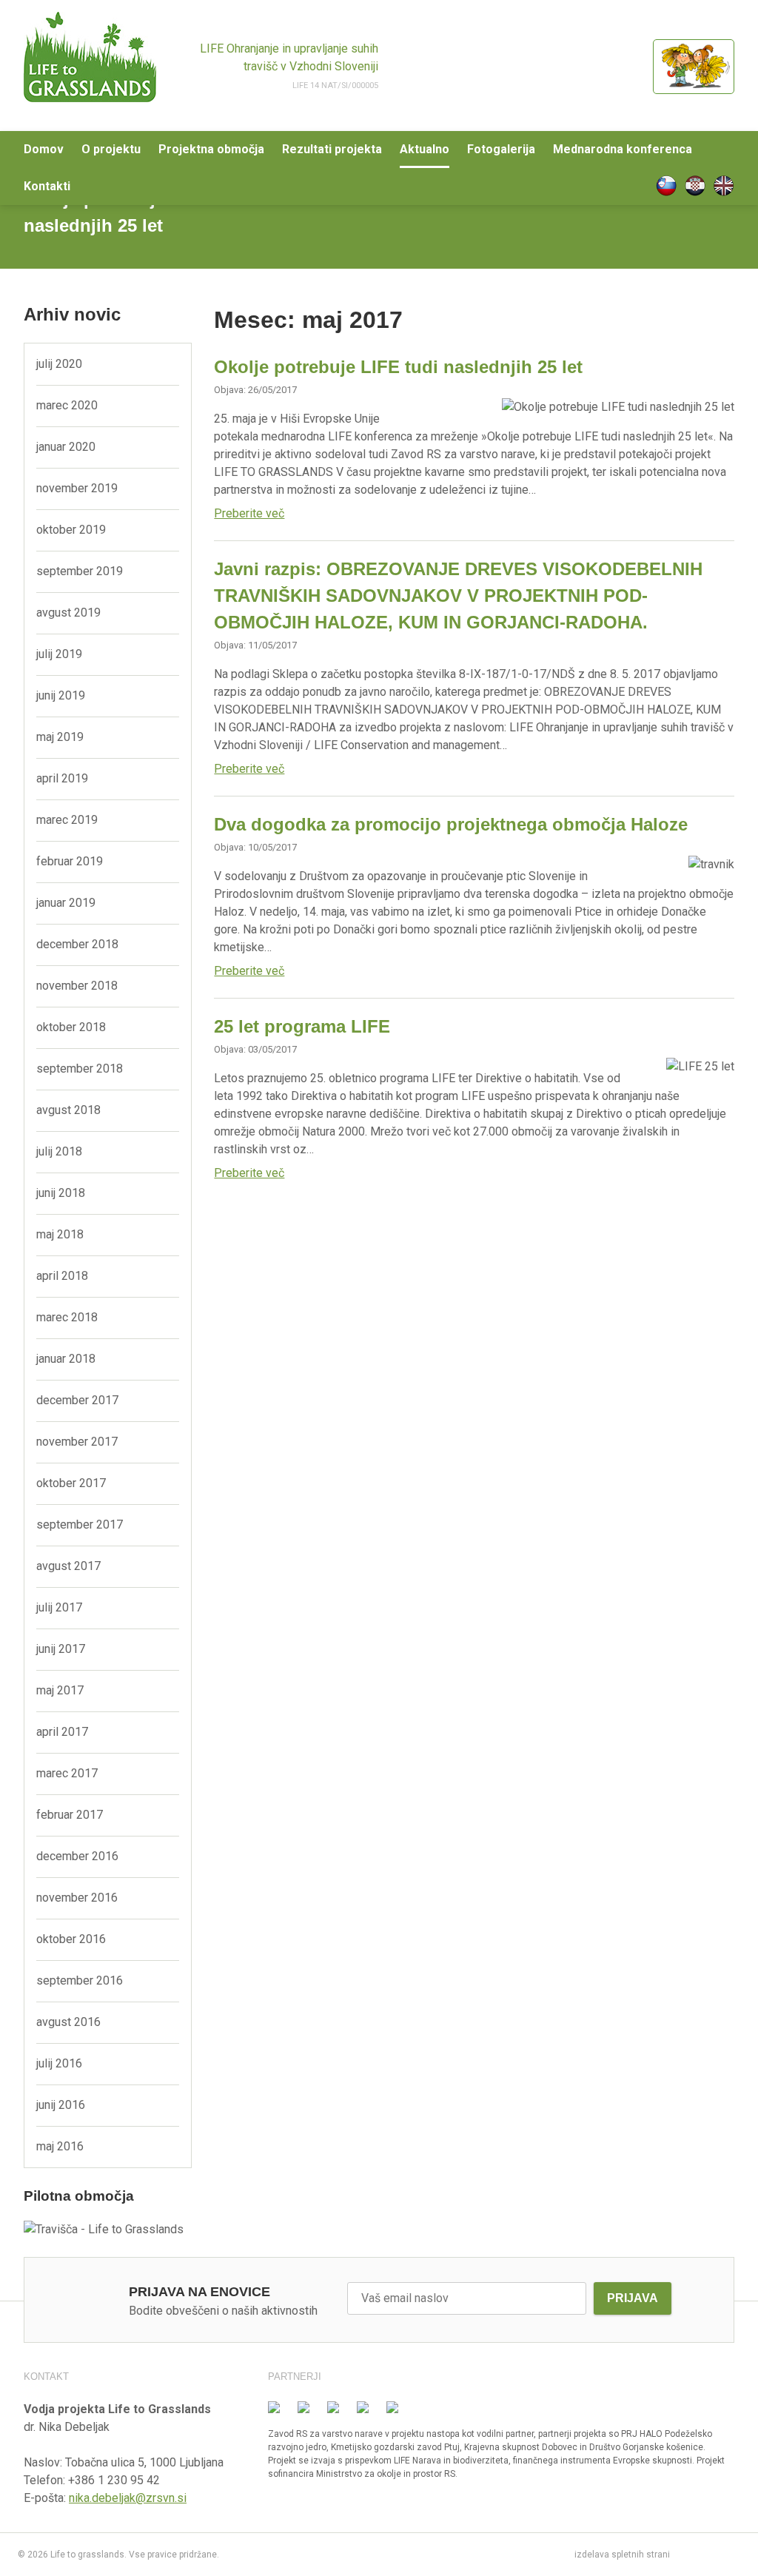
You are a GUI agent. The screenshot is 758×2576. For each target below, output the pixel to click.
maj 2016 (60, 2146)
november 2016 (77, 1898)
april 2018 (62, 1276)
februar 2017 (70, 1815)
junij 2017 (61, 1649)
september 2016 (80, 1980)
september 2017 (80, 1525)
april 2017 (62, 1732)
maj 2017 (60, 1690)
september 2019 (80, 571)
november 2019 (77, 488)
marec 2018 (67, 1317)
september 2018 (80, 1069)
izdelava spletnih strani (622, 2555)
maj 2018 (60, 1234)
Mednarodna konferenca (623, 149)
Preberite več (249, 513)
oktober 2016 (71, 1939)
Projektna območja (211, 149)
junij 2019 (61, 695)
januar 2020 (66, 447)
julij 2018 (59, 1151)
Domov (44, 149)
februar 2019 (70, 861)
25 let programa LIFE (302, 1026)
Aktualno (425, 149)
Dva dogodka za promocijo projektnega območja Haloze (451, 824)
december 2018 (77, 944)
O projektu (111, 149)
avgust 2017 (68, 1566)
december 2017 (77, 1400)
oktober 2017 (71, 1483)
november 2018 (77, 986)
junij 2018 (61, 1193)
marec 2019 (67, 820)
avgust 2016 (68, 2022)
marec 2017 (67, 1773)
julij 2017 (59, 1607)
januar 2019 (66, 903)
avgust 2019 (68, 613)
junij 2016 (61, 2105)
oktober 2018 (71, 1027)
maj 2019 (60, 737)
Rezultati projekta (332, 149)
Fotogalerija (501, 149)
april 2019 (62, 778)
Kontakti (47, 186)
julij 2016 (59, 2063)
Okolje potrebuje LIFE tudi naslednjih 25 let (398, 367)
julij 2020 (59, 364)
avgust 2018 (68, 1110)
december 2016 (77, 1856)
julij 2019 (59, 654)
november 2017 (77, 1442)
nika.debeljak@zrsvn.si (128, 2498)
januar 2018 (66, 1359)
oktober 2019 (71, 530)
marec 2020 (67, 405)
